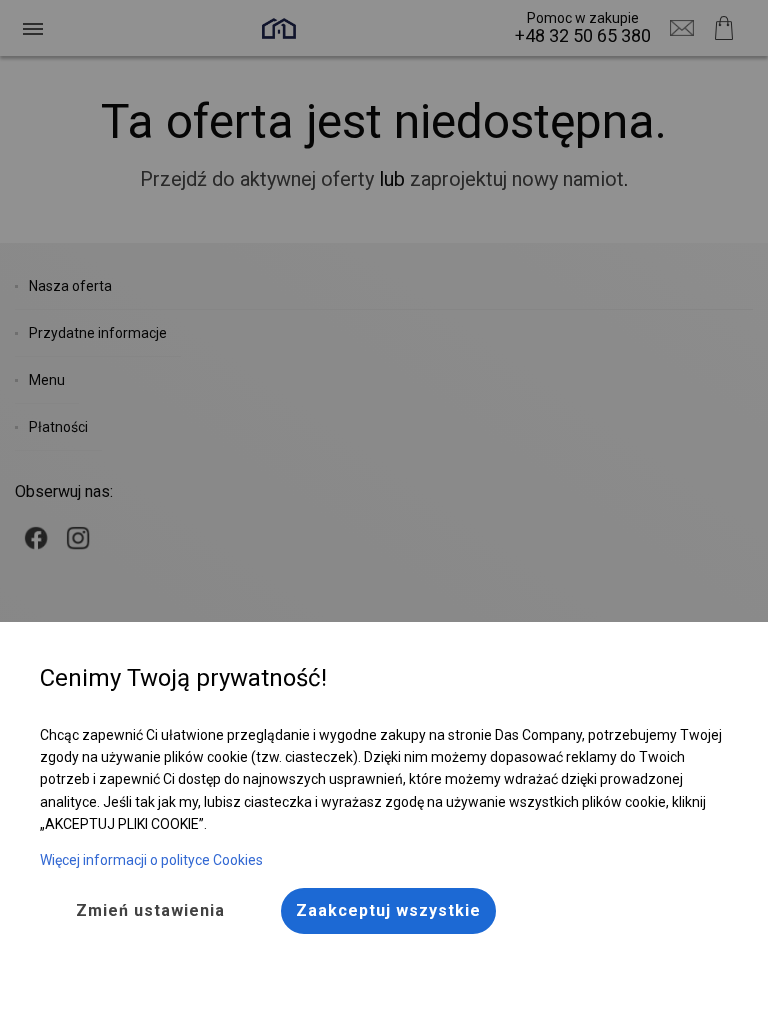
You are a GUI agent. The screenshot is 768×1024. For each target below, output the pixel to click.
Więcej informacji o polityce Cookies (151, 860)
